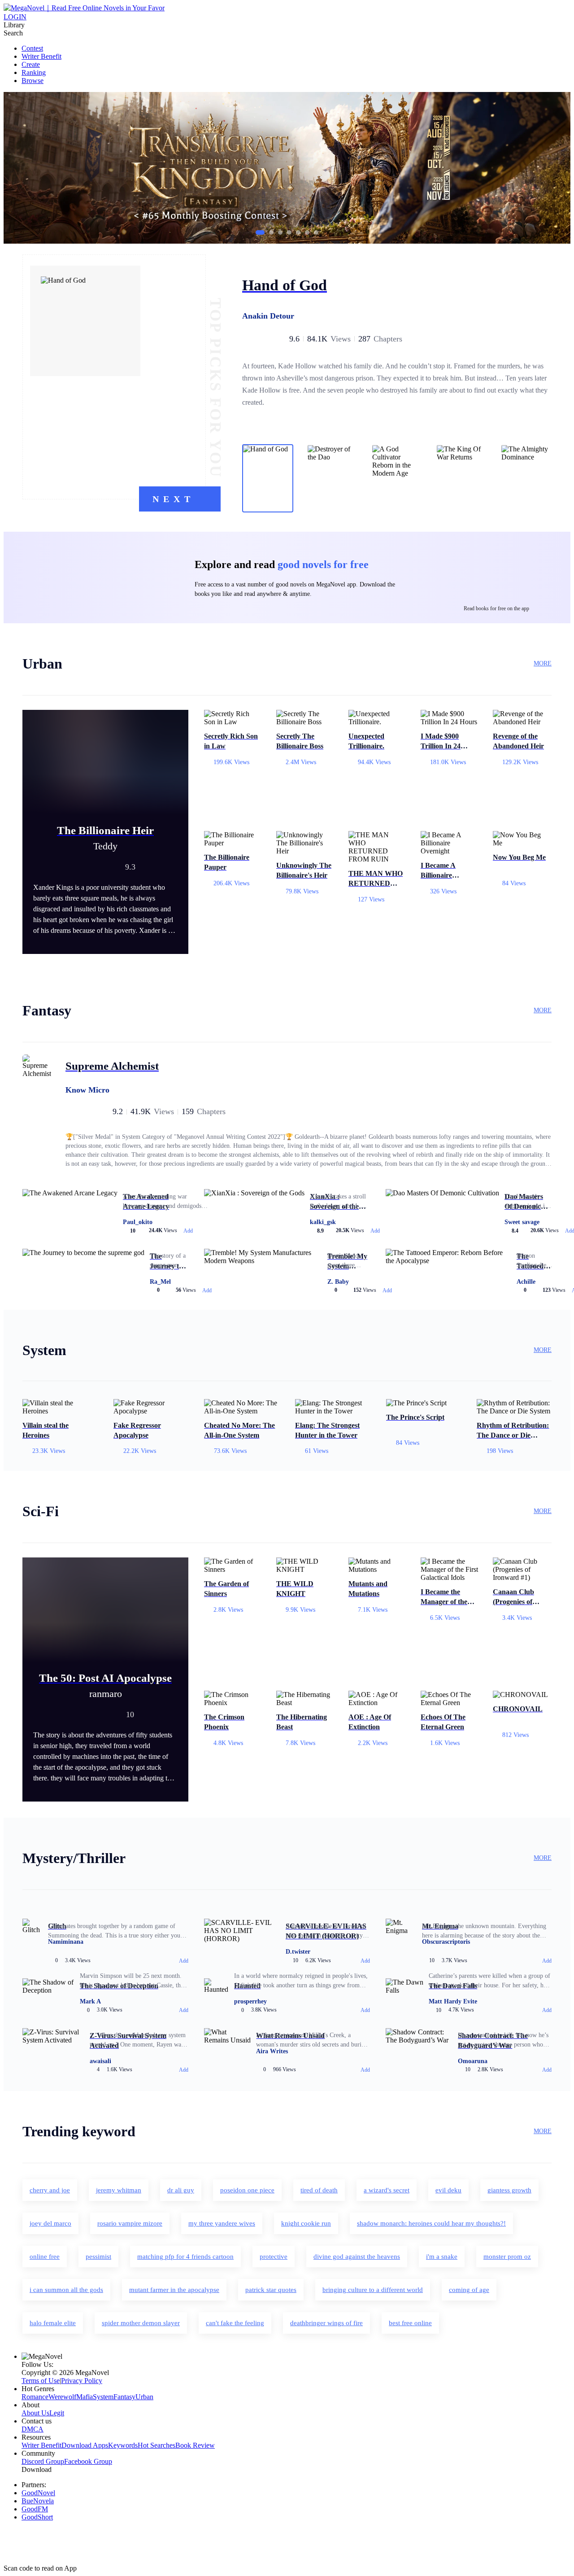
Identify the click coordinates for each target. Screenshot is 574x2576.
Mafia (85, 2397)
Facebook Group (88, 2461)
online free (45, 2257)
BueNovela (38, 2501)
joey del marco (50, 2223)
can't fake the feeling (235, 2323)
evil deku (448, 2190)
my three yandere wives (222, 2223)
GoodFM (35, 2509)
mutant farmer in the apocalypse (174, 2290)
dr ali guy (181, 2190)
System (103, 2397)
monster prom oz (507, 2257)
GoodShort (37, 2517)
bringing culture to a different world (373, 2290)
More (543, 663)
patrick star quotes (271, 2290)
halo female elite (53, 2323)
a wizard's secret (387, 2190)
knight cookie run (306, 2223)
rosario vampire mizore (130, 2223)
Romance (35, 2397)
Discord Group (43, 2461)
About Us (35, 2413)
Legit (57, 2413)
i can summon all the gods (66, 2290)
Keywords (123, 2445)
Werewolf (62, 2397)
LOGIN (15, 17)
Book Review (195, 2445)
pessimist (98, 2257)
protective (274, 2257)
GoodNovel (38, 2493)
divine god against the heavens (357, 2257)
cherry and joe (50, 2190)
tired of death (319, 2190)
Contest (32, 48)
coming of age (469, 2290)
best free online (410, 2323)
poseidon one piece (247, 2190)
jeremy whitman (119, 2190)
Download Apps (85, 2445)
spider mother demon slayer (141, 2323)
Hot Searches (157, 2445)
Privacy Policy (82, 2381)
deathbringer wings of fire (326, 2323)
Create (31, 64)
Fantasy (124, 2397)
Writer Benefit (41, 56)
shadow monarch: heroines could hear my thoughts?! (431, 2223)
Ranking (34, 72)
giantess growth (509, 2190)
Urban (144, 2397)
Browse (33, 81)
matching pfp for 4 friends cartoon (185, 2257)
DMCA (33, 2429)
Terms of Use (41, 2381)
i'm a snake (442, 2257)
